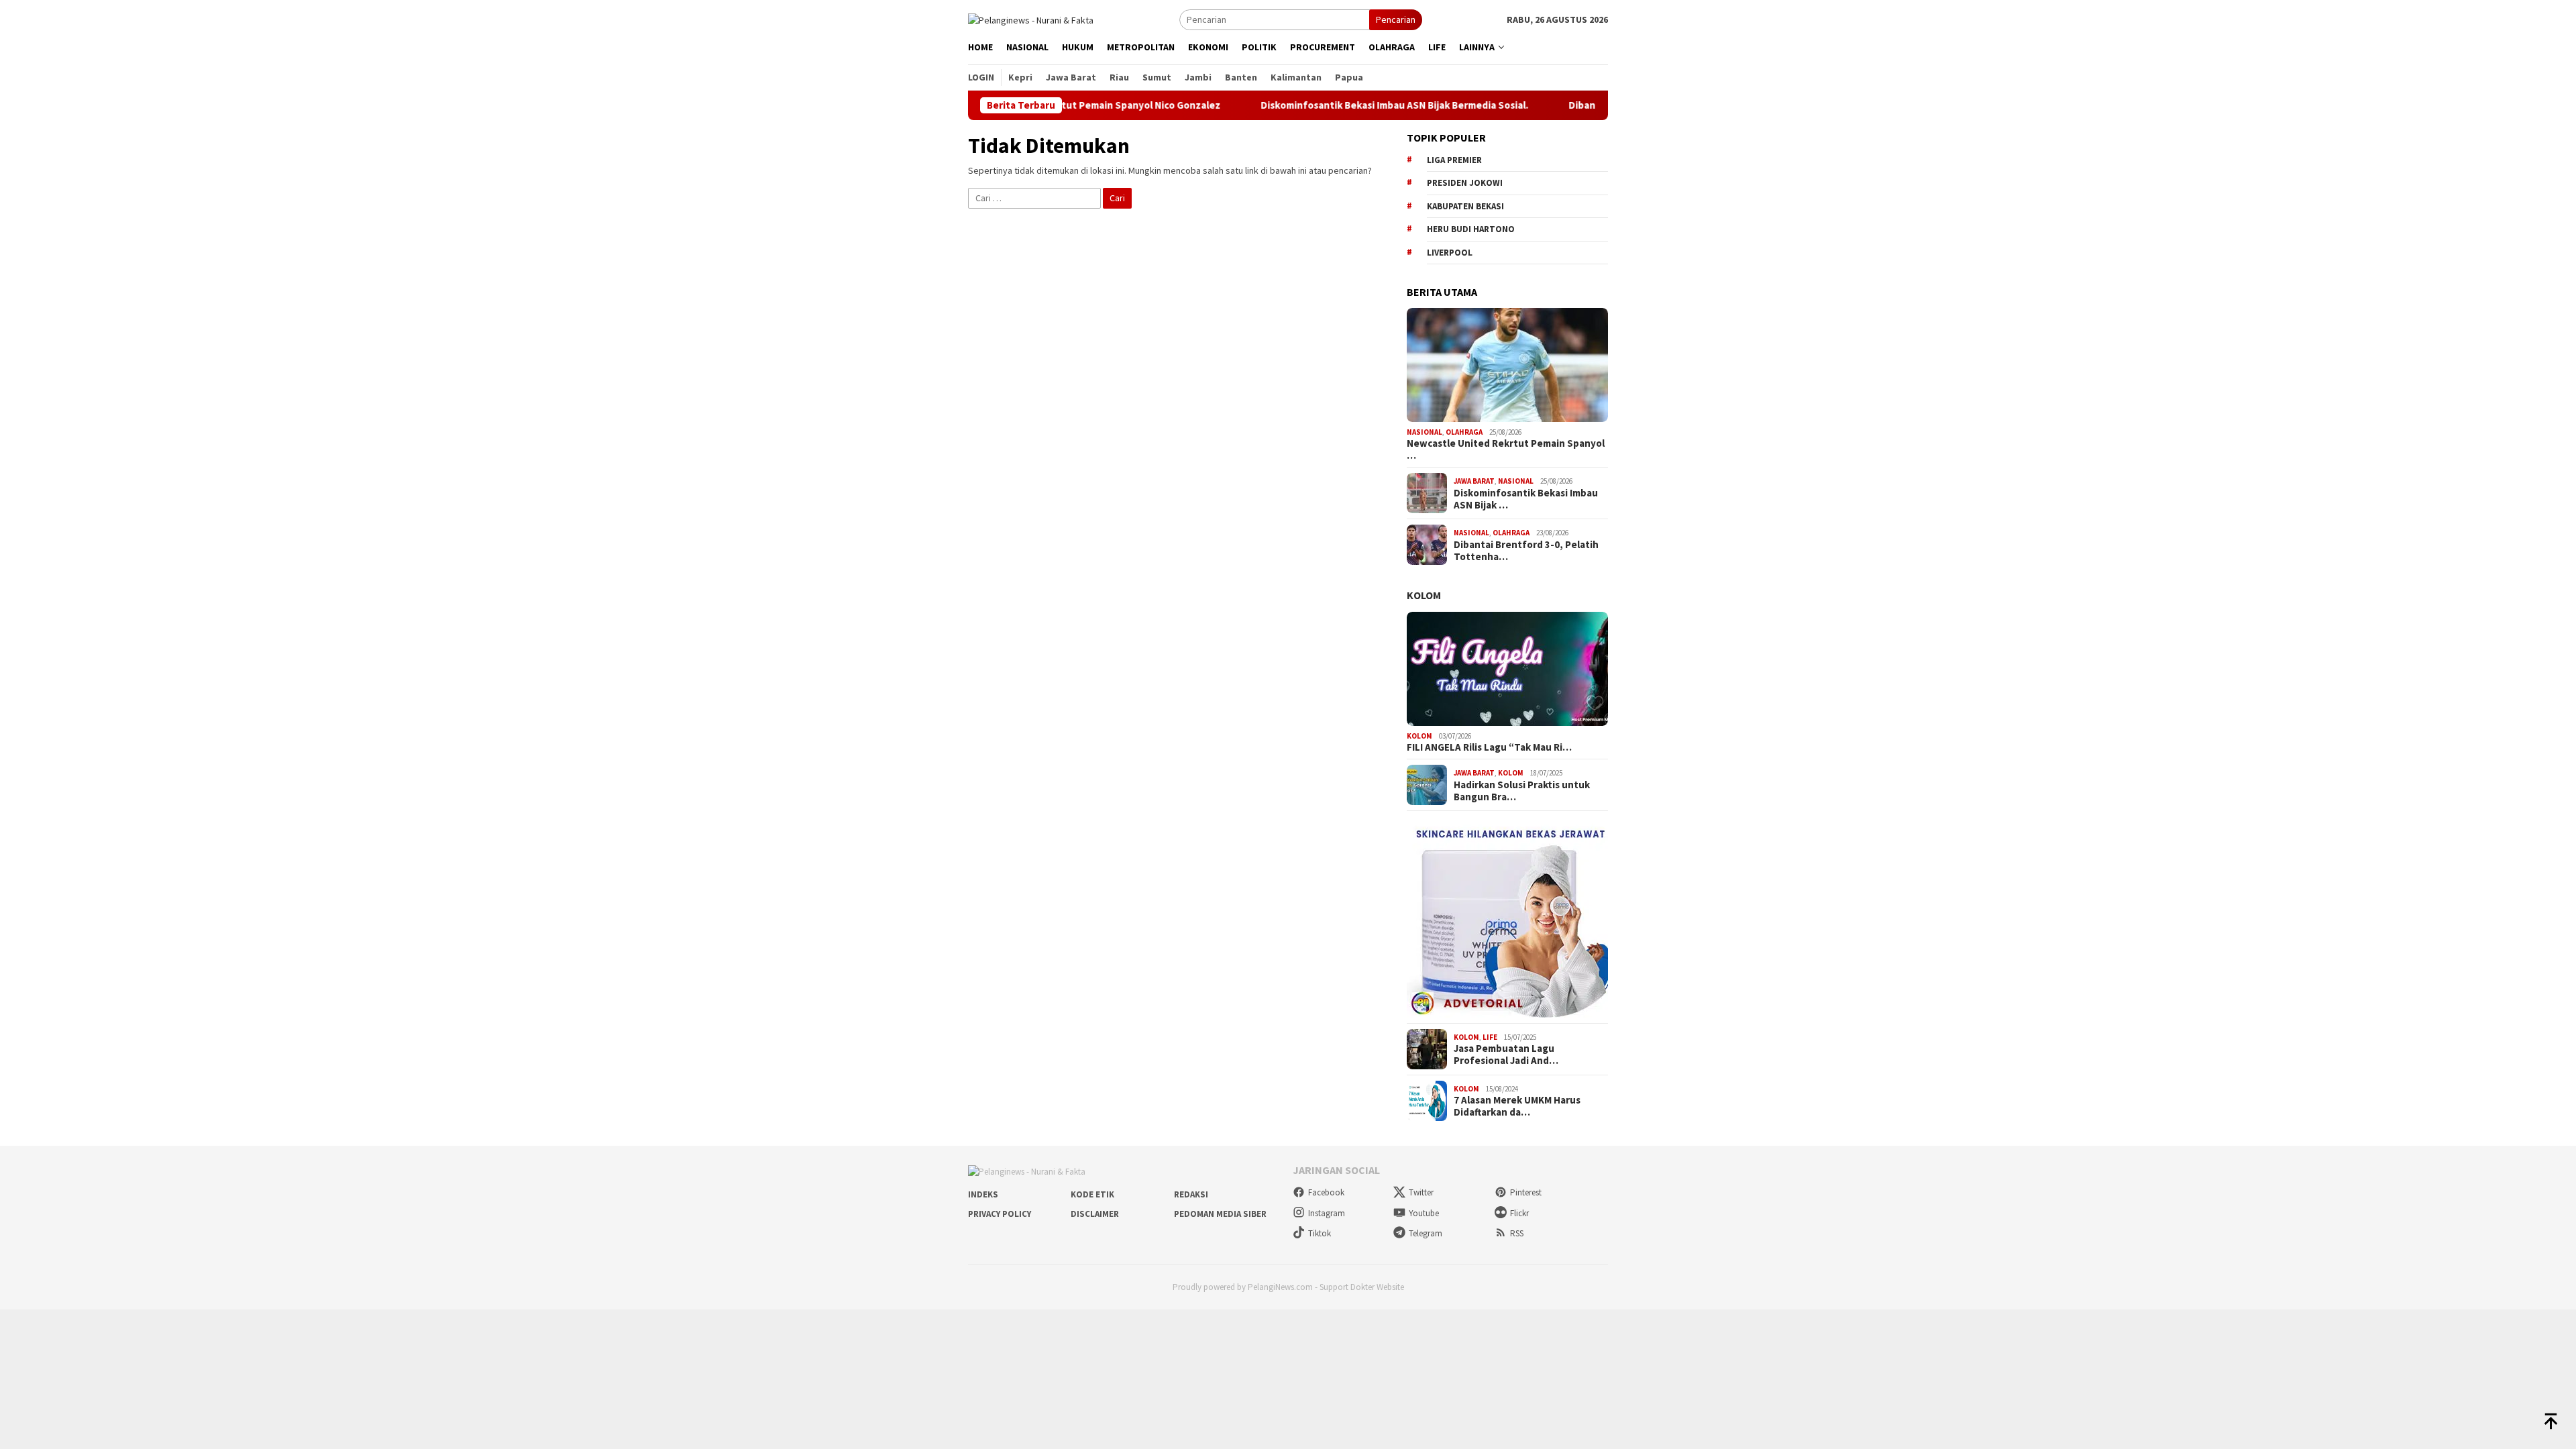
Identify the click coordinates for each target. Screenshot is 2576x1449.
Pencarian (1396, 19)
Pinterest (1526, 1192)
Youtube (1424, 1213)
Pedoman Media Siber (1220, 1214)
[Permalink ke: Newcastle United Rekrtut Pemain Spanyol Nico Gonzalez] (1507, 365)
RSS (1517, 1233)
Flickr (1519, 1213)
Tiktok (1320, 1233)
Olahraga (1464, 432)
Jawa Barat (1474, 481)
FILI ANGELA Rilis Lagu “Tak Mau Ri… (1489, 747)
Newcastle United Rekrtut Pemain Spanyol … (1506, 449)
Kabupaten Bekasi (1465, 206)
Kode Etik (1092, 1194)
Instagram (1327, 1213)
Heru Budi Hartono (1471, 229)
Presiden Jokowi (1465, 183)
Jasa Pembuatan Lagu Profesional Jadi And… (1506, 1055)
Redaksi (1191, 1194)
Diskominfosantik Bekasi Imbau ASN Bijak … (1526, 499)
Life (1490, 1037)
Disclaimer (1095, 1214)
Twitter (1421, 1192)
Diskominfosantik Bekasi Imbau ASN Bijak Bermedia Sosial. (1330, 105)
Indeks (983, 1194)
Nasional (1425, 432)
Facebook (1326, 1192)
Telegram (1426, 1233)
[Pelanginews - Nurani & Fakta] (1031, 19)
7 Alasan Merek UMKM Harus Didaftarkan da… (1517, 1106)
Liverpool (1450, 253)
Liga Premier (1454, 160)
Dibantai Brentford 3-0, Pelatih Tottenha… (1526, 551)
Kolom (1424, 595)
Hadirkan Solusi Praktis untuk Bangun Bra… (1522, 791)
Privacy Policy (1000, 1214)
